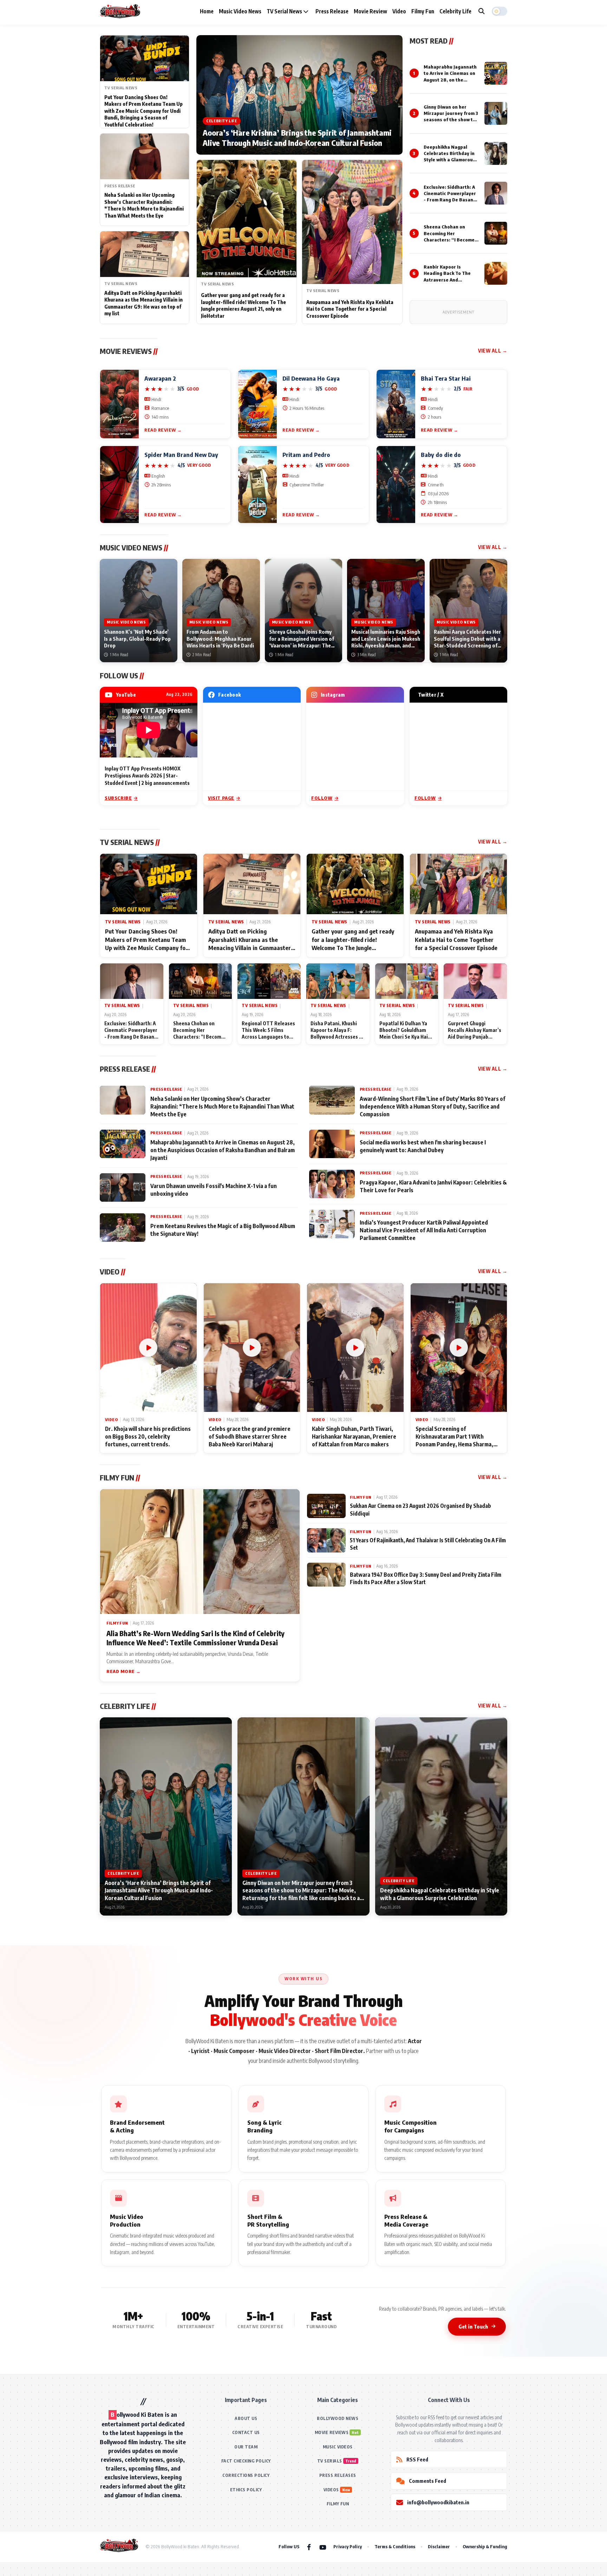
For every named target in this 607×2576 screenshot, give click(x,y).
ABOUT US (246, 2418)
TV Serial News (285, 11)
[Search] (482, 11)
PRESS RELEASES (338, 2475)
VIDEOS (331, 2490)
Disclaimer (439, 2546)
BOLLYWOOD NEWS (338, 2418)
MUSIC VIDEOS (338, 2447)
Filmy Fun (423, 11)
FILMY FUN (338, 2504)
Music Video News (240, 11)
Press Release (332, 11)
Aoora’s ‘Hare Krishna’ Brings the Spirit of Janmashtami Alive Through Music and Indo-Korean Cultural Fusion (297, 138)
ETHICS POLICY (246, 2490)
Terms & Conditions (395, 2546)
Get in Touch (473, 2326)
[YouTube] (323, 2547)
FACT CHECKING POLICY (246, 2461)
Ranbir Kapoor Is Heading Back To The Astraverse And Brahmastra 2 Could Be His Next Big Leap (449, 280)
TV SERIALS (330, 2461)
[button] (500, 11)
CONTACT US (246, 2432)
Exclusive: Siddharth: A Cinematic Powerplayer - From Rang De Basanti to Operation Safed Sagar (450, 200)
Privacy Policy (348, 2546)
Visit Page (221, 798)
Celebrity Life (455, 11)
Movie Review (370, 11)
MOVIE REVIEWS (332, 2432)
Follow (322, 798)
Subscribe (118, 798)
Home (207, 11)
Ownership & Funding (485, 2546)
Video (399, 11)
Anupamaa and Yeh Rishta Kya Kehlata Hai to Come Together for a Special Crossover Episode (350, 309)
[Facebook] (309, 2547)
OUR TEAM (246, 2447)
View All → (493, 351)
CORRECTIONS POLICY (246, 2475)
